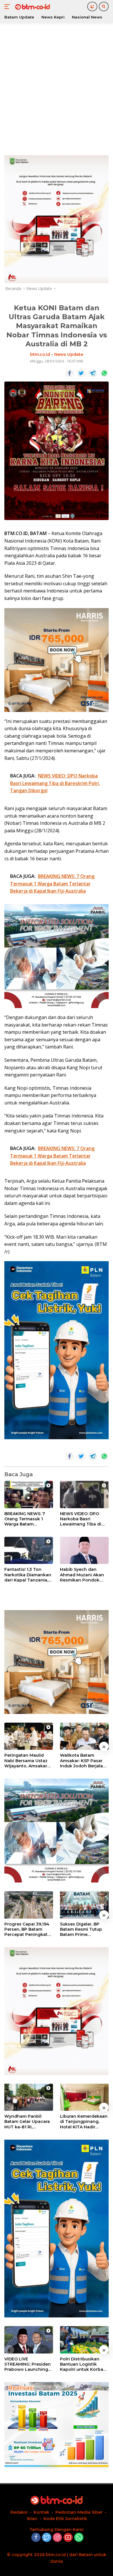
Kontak (41, 2512)
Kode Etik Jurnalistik (65, 2519)
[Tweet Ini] (81, 373)
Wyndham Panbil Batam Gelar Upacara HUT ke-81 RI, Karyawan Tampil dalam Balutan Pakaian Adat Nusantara (27, 2122)
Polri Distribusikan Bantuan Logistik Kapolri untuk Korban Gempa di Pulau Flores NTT (84, 2364)
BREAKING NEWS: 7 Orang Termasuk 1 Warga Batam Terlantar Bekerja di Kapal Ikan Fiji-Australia (25, 1519)
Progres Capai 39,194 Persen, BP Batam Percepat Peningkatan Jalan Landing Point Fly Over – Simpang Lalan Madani (29, 1929)
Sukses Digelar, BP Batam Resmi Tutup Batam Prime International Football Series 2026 (84, 1929)
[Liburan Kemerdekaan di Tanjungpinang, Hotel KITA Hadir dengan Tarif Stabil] (84, 2097)
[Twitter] (47, 2538)
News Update (69, 354)
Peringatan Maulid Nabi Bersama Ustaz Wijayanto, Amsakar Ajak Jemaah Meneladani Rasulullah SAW (29, 1761)
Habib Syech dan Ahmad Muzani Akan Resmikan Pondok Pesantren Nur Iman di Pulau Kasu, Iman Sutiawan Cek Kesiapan (84, 1575)
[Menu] (8, 7)
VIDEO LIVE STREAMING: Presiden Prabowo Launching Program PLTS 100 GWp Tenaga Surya (28, 2364)
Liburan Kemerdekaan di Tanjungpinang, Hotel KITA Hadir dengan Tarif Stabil (84, 2122)
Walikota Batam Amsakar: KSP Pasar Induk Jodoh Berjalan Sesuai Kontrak (83, 1761)
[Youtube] (68, 2538)
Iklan (32, 2519)
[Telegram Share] (93, 373)
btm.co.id (40, 354)
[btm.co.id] (32, 7)
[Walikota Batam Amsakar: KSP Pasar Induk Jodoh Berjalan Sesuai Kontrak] (84, 1736)
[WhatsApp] (79, 2538)
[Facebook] (36, 2538)
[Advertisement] (57, 88)
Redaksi (19, 2512)
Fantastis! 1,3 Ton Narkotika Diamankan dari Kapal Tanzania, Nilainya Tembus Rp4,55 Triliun (28, 1575)
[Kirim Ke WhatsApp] (104, 373)
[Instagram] (57, 2538)
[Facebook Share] (70, 373)
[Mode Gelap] (92, 6)
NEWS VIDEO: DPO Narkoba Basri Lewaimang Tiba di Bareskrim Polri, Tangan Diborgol (81, 1519)
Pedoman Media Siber (79, 2512)
